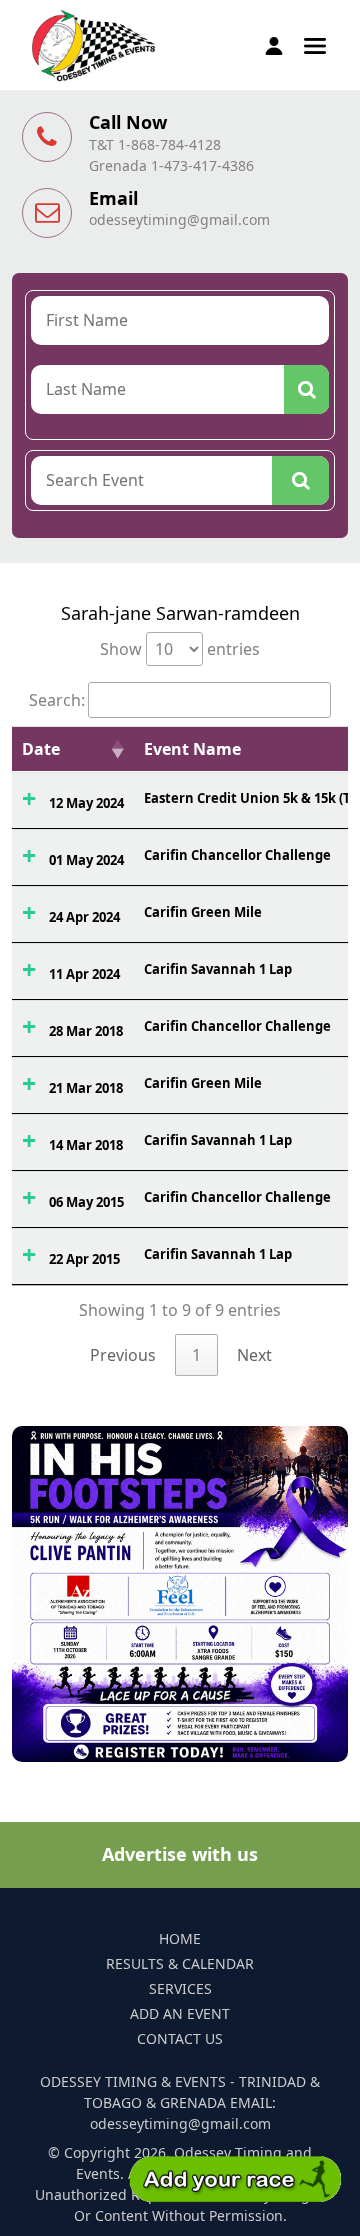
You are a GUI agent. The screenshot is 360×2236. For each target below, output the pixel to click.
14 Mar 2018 (86, 1145)
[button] (315, 44)
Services (180, 1988)
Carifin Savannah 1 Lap (218, 969)
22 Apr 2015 (84, 1259)
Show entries (180, 649)
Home (180, 1938)
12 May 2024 (86, 803)
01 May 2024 (86, 860)
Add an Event (180, 2013)
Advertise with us (180, 1854)
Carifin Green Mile (203, 912)
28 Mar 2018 (86, 1031)
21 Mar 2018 (86, 1088)
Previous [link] (123, 1355)
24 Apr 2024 (84, 917)
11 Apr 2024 (84, 974)
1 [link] (196, 1355)
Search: (57, 700)
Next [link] (254, 1355)
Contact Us (180, 2038)
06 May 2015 (86, 1202)
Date (41, 749)
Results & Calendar (180, 1963)
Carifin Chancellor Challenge (237, 855)
